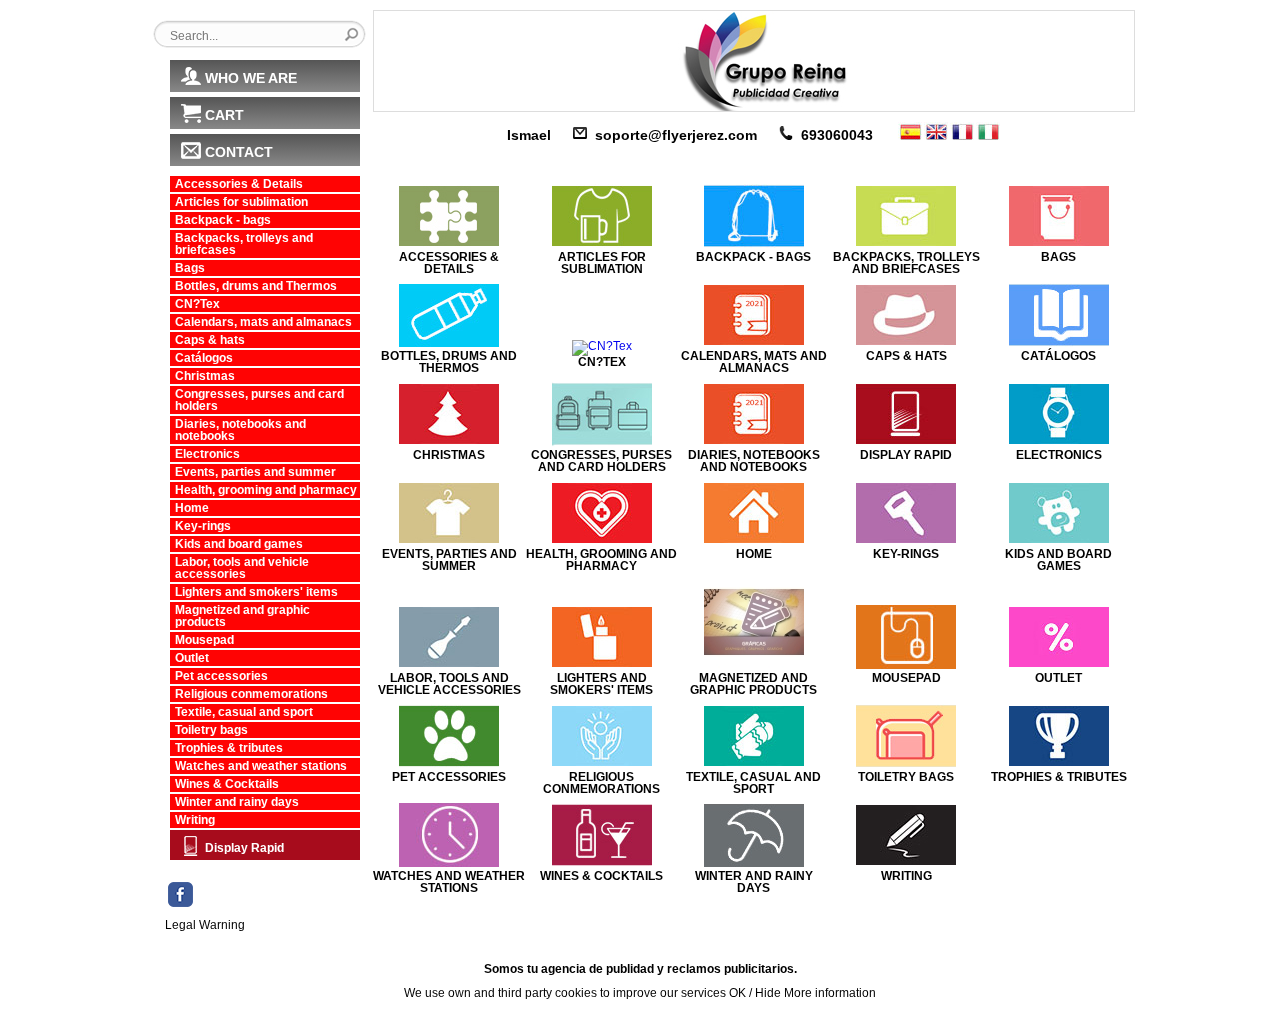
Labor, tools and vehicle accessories (242, 568)
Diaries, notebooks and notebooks (240, 430)
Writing (195, 820)
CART (224, 115)
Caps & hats (210, 340)
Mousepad (204, 640)
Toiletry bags (211, 730)
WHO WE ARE (251, 78)
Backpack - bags (223, 220)
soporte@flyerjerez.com (676, 135)
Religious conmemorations (251, 694)
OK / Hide (755, 993)
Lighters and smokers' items (256, 592)
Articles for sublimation (241, 202)
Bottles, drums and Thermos (256, 286)
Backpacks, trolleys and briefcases (244, 244)
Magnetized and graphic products (242, 616)
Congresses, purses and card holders (259, 400)
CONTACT (239, 152)
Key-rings (203, 526)
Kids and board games (239, 544)
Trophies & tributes (229, 748)
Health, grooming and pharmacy (266, 490)
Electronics (207, 454)
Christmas (205, 376)
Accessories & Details (239, 184)
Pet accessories (221, 676)
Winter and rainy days (237, 802)
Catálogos (204, 358)
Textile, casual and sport (244, 712)
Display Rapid (244, 848)
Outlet (192, 658)
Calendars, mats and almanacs (263, 322)
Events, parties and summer (255, 472)
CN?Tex (197, 304)
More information (830, 993)
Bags (190, 268)
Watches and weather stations (261, 766)
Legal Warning (205, 925)
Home (192, 508)
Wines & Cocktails (227, 784)
